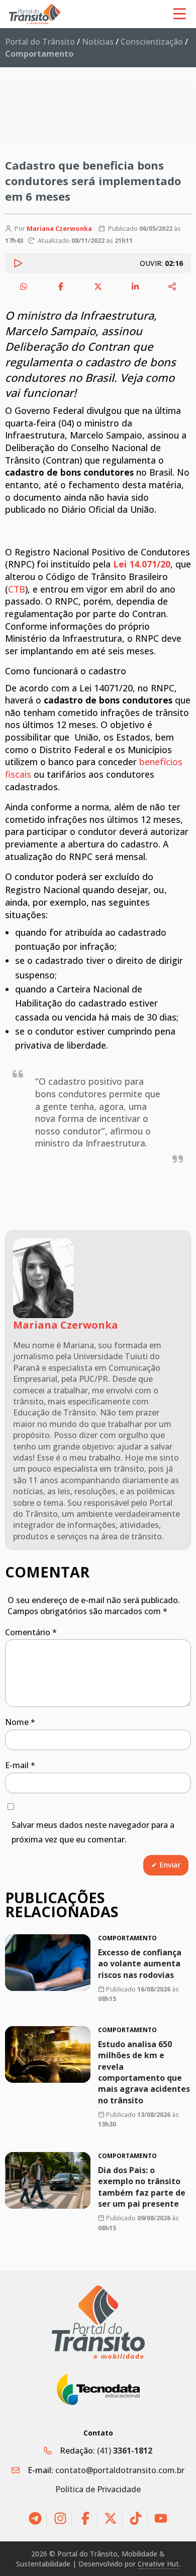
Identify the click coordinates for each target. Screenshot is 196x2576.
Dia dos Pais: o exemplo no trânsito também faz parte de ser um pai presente (142, 2187)
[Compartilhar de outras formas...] (172, 287)
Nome (20, 1722)
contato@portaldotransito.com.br (120, 2470)
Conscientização (152, 42)
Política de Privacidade (98, 2489)
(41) (125, 2451)
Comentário (31, 1632)
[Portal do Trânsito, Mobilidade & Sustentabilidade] (98, 2322)
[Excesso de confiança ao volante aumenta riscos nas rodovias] (48, 1963)
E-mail (20, 1765)
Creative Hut (158, 2564)
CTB (17, 589)
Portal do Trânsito (40, 42)
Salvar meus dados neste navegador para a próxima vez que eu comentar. (93, 1832)
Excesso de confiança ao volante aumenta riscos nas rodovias (140, 1964)
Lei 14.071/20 (142, 564)
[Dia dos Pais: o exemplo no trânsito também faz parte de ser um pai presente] (48, 2180)
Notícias (98, 42)
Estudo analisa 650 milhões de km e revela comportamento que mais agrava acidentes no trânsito (144, 2072)
